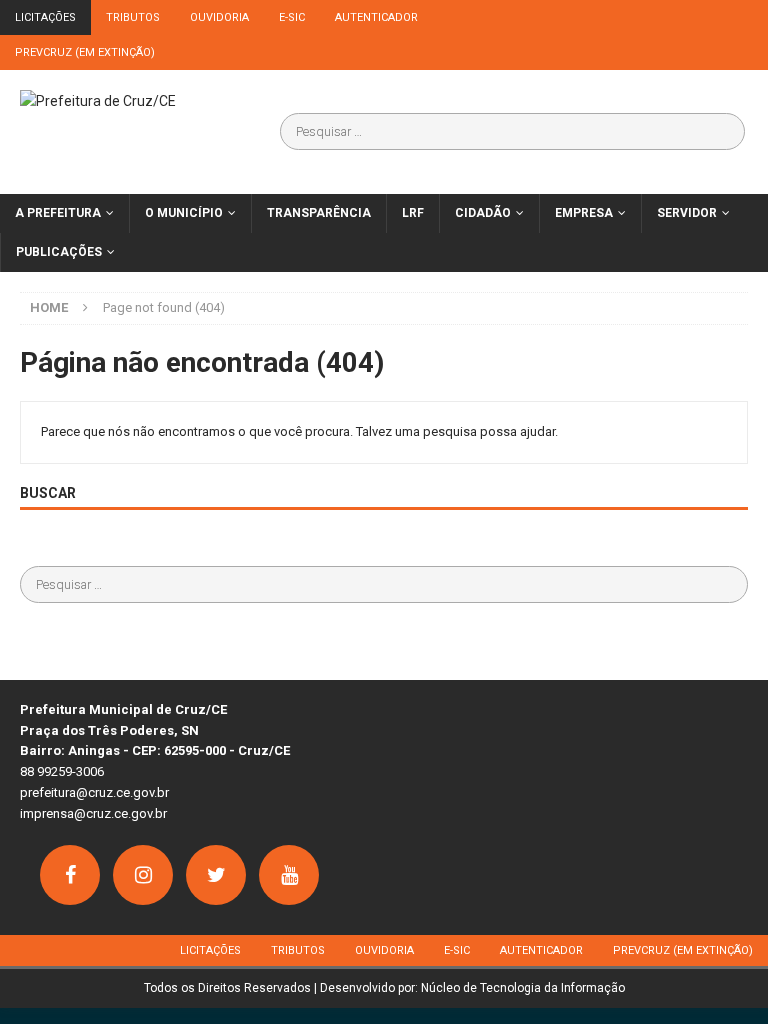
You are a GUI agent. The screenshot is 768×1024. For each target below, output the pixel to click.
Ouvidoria (219, 17)
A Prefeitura (58, 213)
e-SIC (292, 17)
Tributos (133, 17)
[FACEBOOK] (70, 875)
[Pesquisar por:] (513, 131)
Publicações (59, 252)
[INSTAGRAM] (143, 875)
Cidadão (483, 213)
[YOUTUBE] (289, 875)
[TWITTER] (216, 875)
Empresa (584, 213)
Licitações (45, 17)
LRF (413, 213)
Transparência (319, 213)
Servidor (687, 213)
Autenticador (376, 17)
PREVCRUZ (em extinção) (85, 52)
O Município (184, 213)
